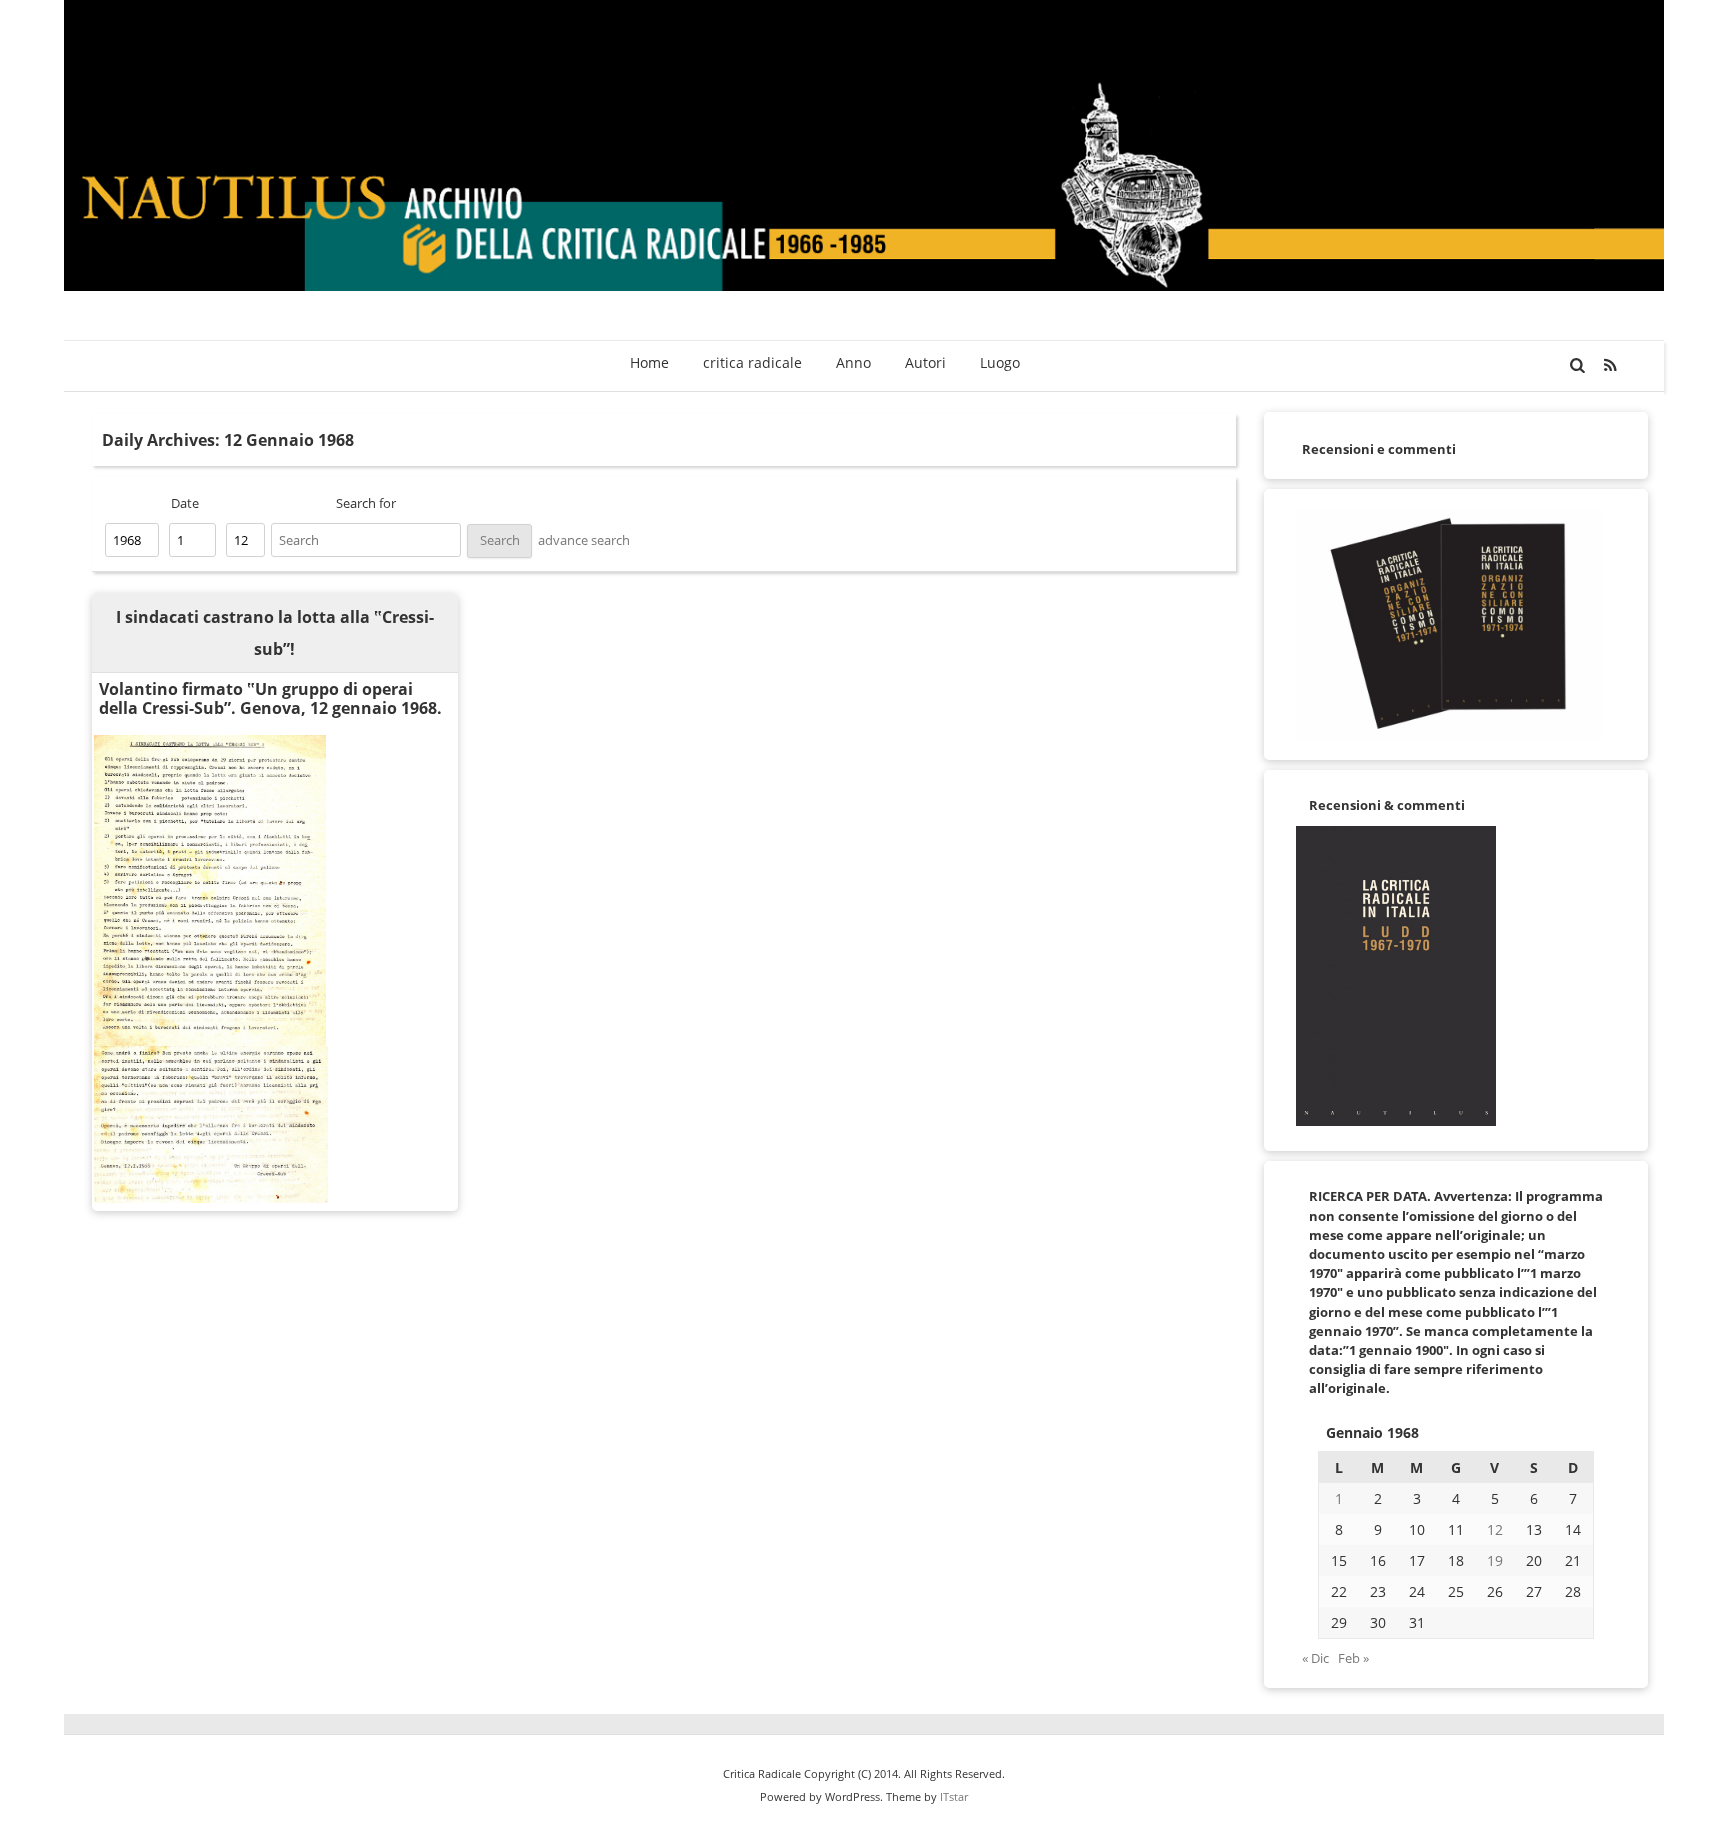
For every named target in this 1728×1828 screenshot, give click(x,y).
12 (1495, 1529)
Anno (853, 362)
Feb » (1353, 1658)
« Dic (1315, 1658)
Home (649, 362)
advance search (584, 540)
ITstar (954, 1796)
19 (1495, 1560)
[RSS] (1611, 365)
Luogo (1000, 362)
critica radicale (752, 362)
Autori (925, 362)
